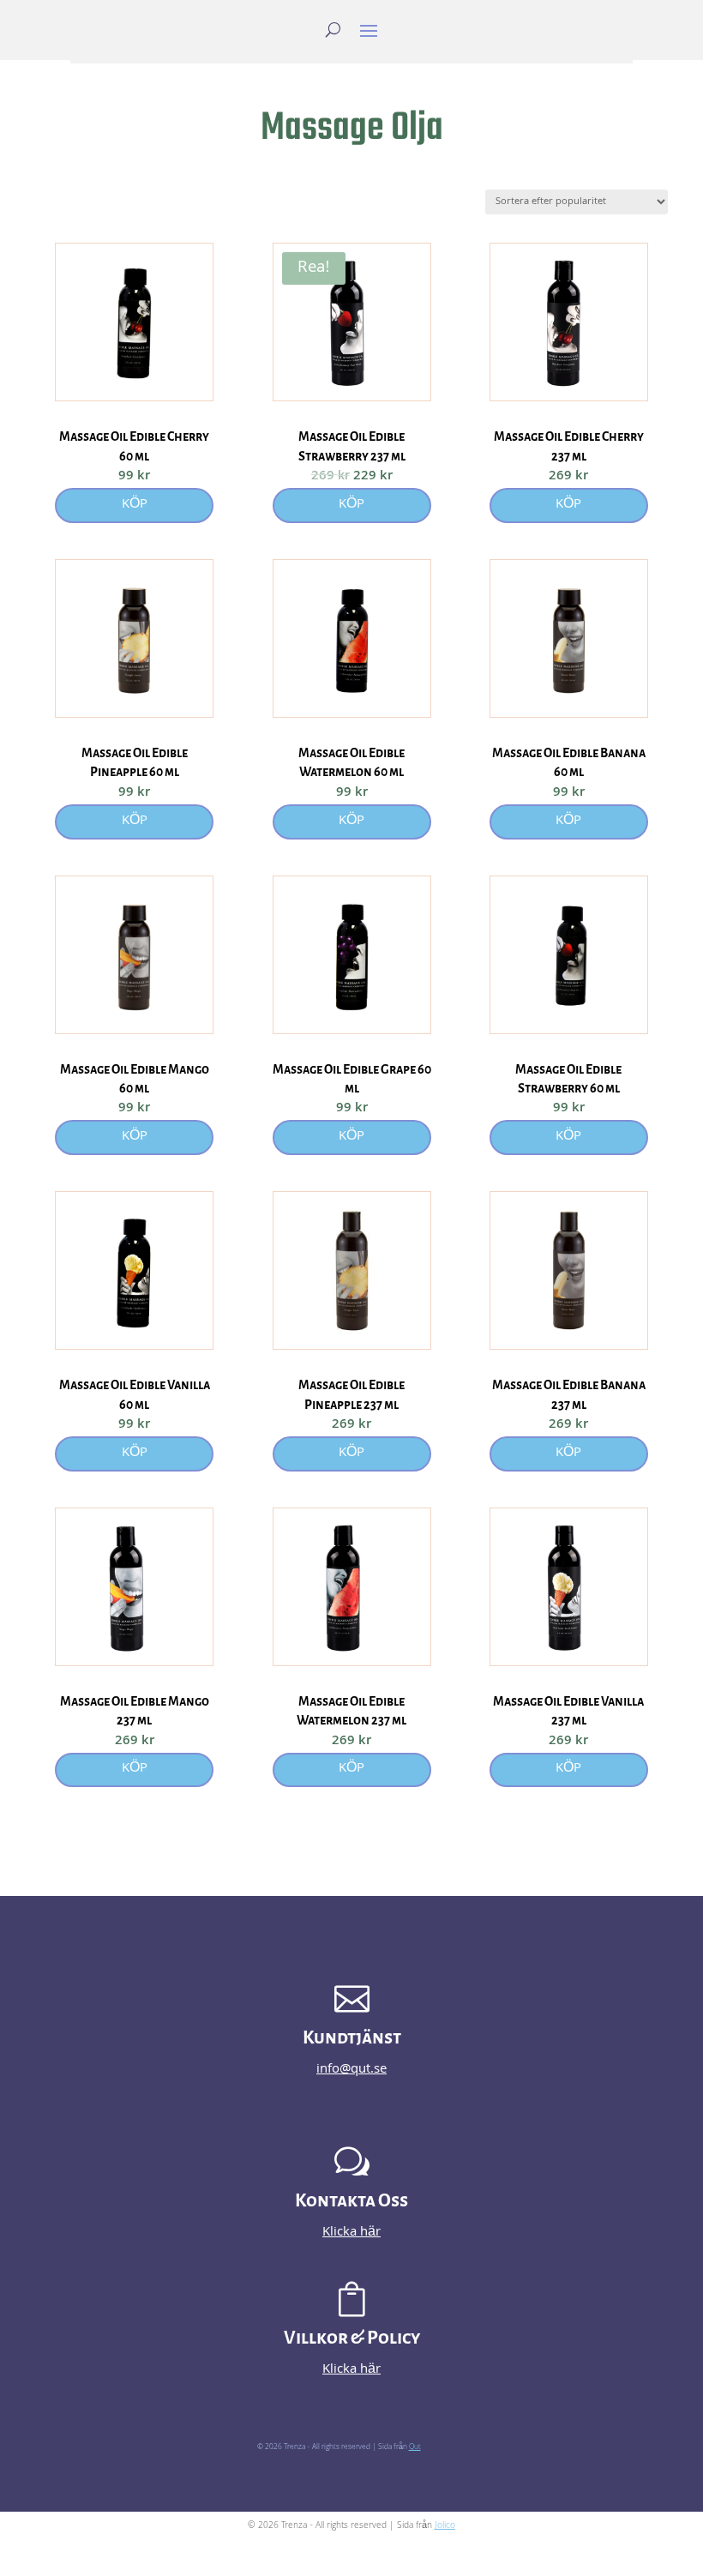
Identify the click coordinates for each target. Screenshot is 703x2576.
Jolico (445, 2526)
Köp (135, 505)
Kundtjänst (352, 2038)
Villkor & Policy (352, 2338)
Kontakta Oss (351, 2201)
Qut (415, 2447)
